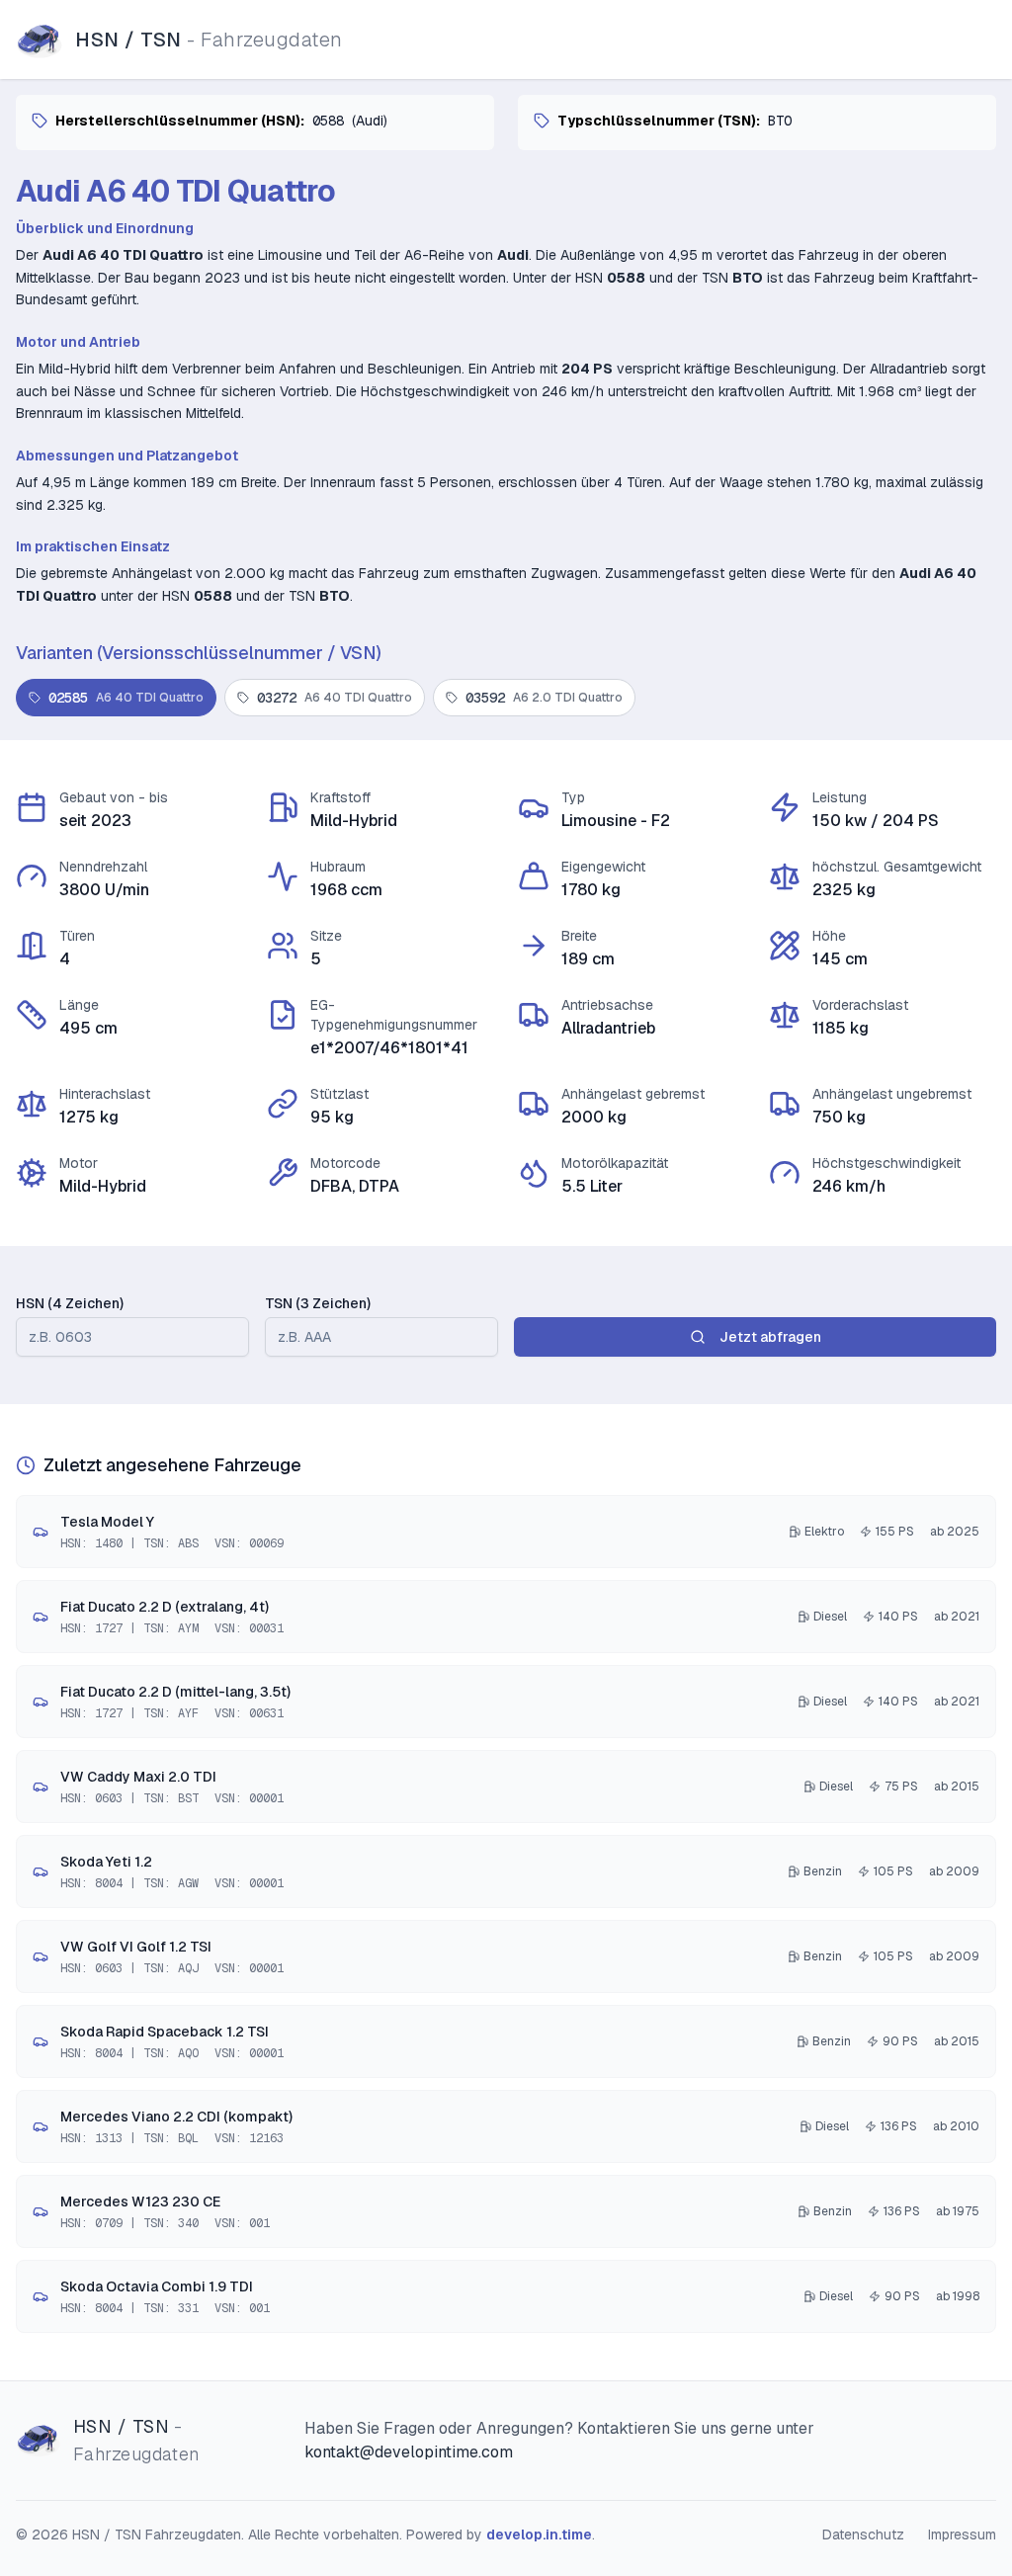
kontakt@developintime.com (409, 2452)
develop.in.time (539, 2534)
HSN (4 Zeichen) (70, 1303)
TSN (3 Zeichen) (318, 1303)
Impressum (962, 2534)
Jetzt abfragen (770, 1337)
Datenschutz (863, 2534)
